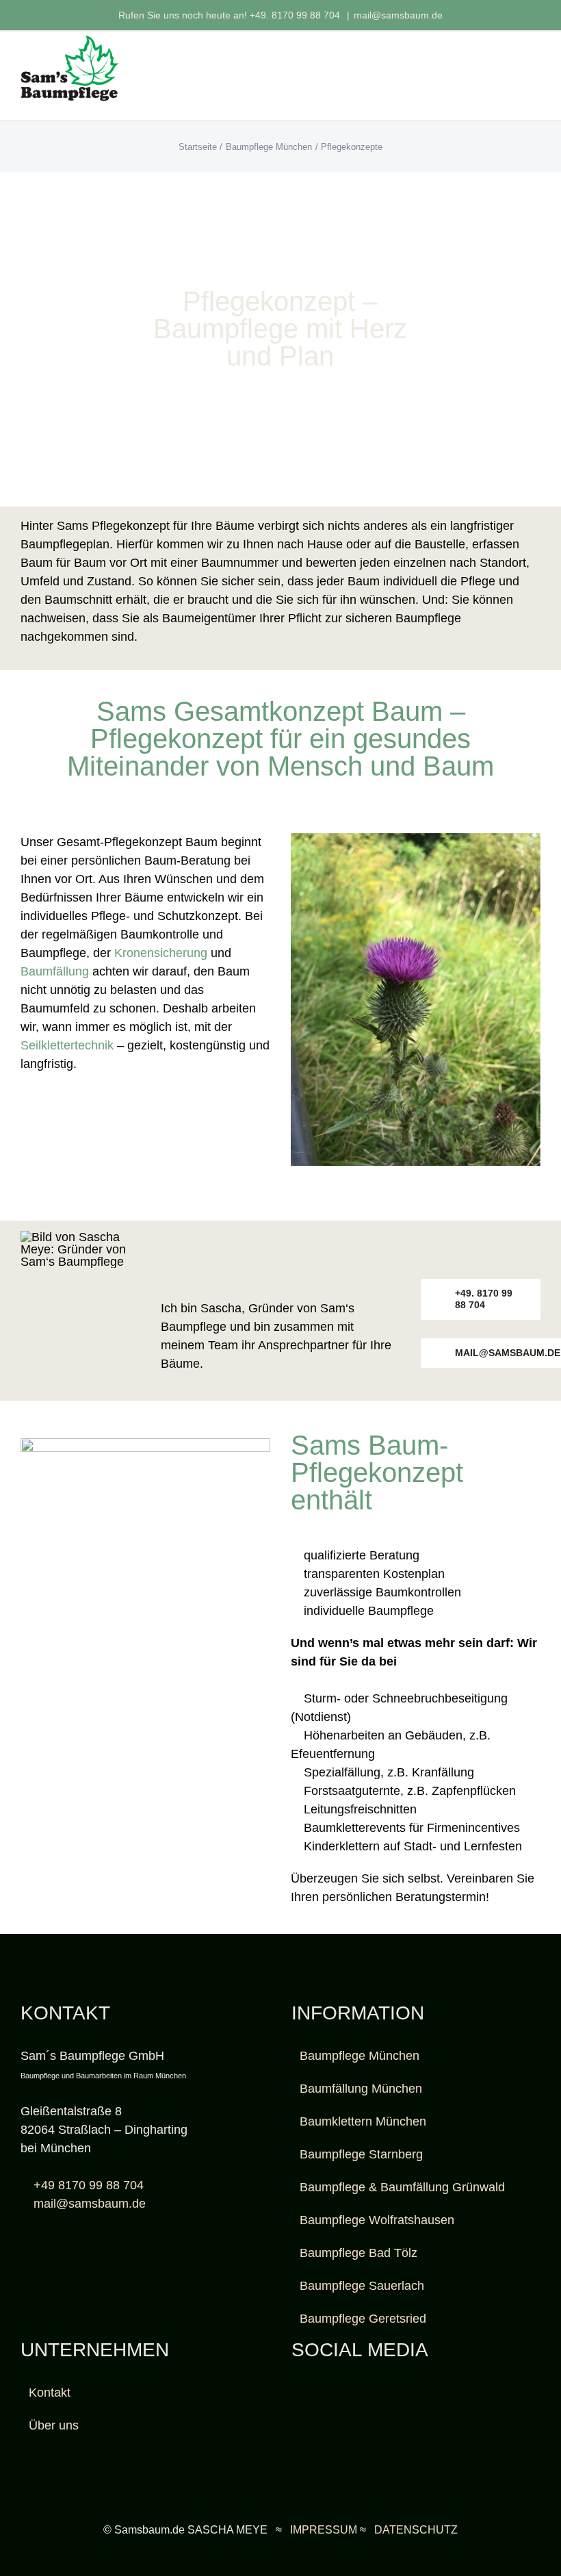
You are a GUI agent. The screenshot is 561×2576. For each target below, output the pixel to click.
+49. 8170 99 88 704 (296, 15)
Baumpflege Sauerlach (362, 2286)
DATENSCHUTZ (416, 2530)
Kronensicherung (161, 953)
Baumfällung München (361, 2089)
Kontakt (50, 2393)
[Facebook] (296, 2393)
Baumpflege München (360, 2056)
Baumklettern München (363, 2121)
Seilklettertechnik (67, 1045)
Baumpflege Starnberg (361, 2154)
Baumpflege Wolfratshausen (377, 2220)
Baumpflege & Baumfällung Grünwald (402, 2187)
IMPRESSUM (324, 2530)
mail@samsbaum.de (398, 15)
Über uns (54, 2425)
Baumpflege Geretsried (363, 2319)
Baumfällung (55, 971)
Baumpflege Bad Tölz (358, 2253)
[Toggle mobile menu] (535, 63)
